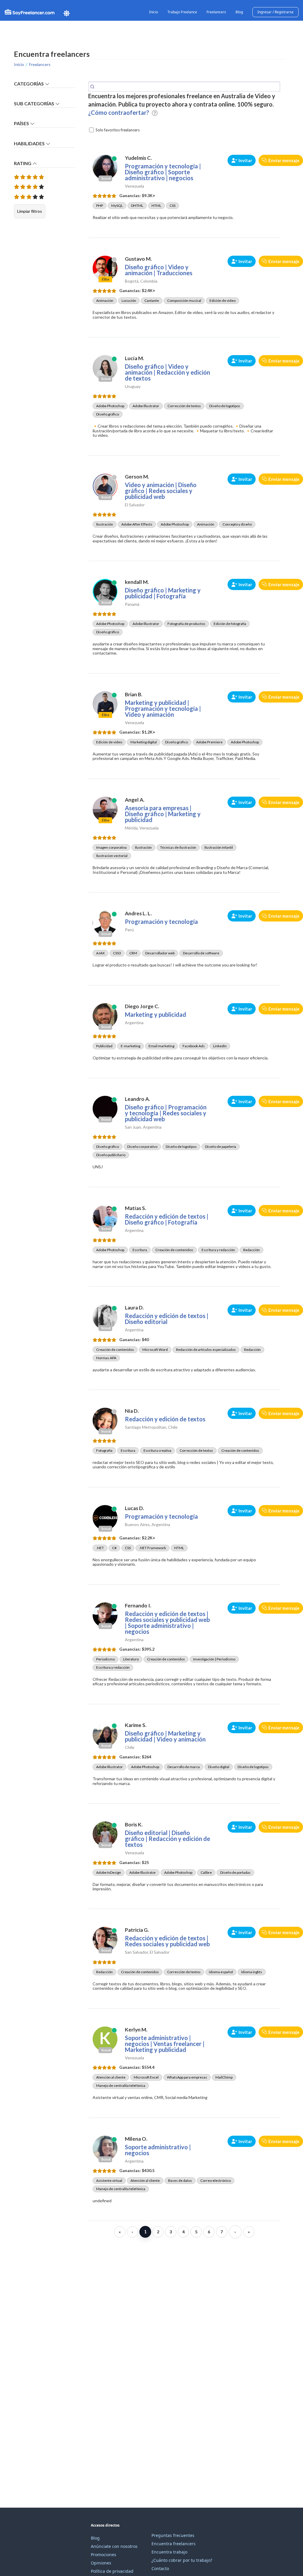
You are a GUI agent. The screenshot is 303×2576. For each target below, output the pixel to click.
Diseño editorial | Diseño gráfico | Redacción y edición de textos (167, 1839)
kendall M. (137, 582)
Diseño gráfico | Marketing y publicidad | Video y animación (165, 1736)
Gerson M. (137, 477)
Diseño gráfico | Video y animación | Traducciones (159, 270)
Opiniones (101, 2563)
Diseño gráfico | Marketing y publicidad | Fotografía (163, 593)
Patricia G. (137, 1930)
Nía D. (132, 1411)
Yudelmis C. (138, 158)
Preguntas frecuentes (173, 2535)
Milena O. (136, 2139)
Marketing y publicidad (155, 1014)
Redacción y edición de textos (165, 1419)
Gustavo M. (138, 259)
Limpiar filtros (30, 211)
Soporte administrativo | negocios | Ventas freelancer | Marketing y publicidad (165, 2044)
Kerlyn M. (136, 2030)
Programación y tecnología (161, 922)
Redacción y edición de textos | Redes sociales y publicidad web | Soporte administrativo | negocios (167, 1623)
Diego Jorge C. (142, 1006)
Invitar (245, 160)
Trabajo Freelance (182, 12)
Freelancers (216, 12)
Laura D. (134, 1308)
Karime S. (136, 1725)
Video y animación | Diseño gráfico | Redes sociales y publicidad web (161, 491)
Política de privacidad (112, 2571)
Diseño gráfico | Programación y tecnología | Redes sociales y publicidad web (166, 1113)
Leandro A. (137, 1099)
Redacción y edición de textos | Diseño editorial (167, 1319)
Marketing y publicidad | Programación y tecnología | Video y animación (163, 708)
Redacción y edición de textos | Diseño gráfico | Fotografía (167, 1219)
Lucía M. (134, 358)
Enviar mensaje (284, 160)
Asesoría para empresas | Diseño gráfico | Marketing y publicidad (163, 814)
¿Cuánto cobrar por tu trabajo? (182, 2560)
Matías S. (136, 1208)
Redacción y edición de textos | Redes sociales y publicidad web (167, 1941)
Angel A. (135, 800)
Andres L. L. (138, 913)
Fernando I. (138, 1606)
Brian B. (134, 694)
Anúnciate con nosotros (114, 2546)
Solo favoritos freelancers (118, 130)
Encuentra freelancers (174, 2544)
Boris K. (134, 1825)
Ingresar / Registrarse (275, 12)
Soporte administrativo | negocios (158, 2150)
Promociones (104, 2555)
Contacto (160, 2568)
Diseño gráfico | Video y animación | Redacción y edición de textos (167, 372)
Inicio (154, 12)
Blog (239, 12)
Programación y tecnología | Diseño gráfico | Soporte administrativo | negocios (163, 172)
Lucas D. (134, 1508)
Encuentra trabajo (169, 2552)
